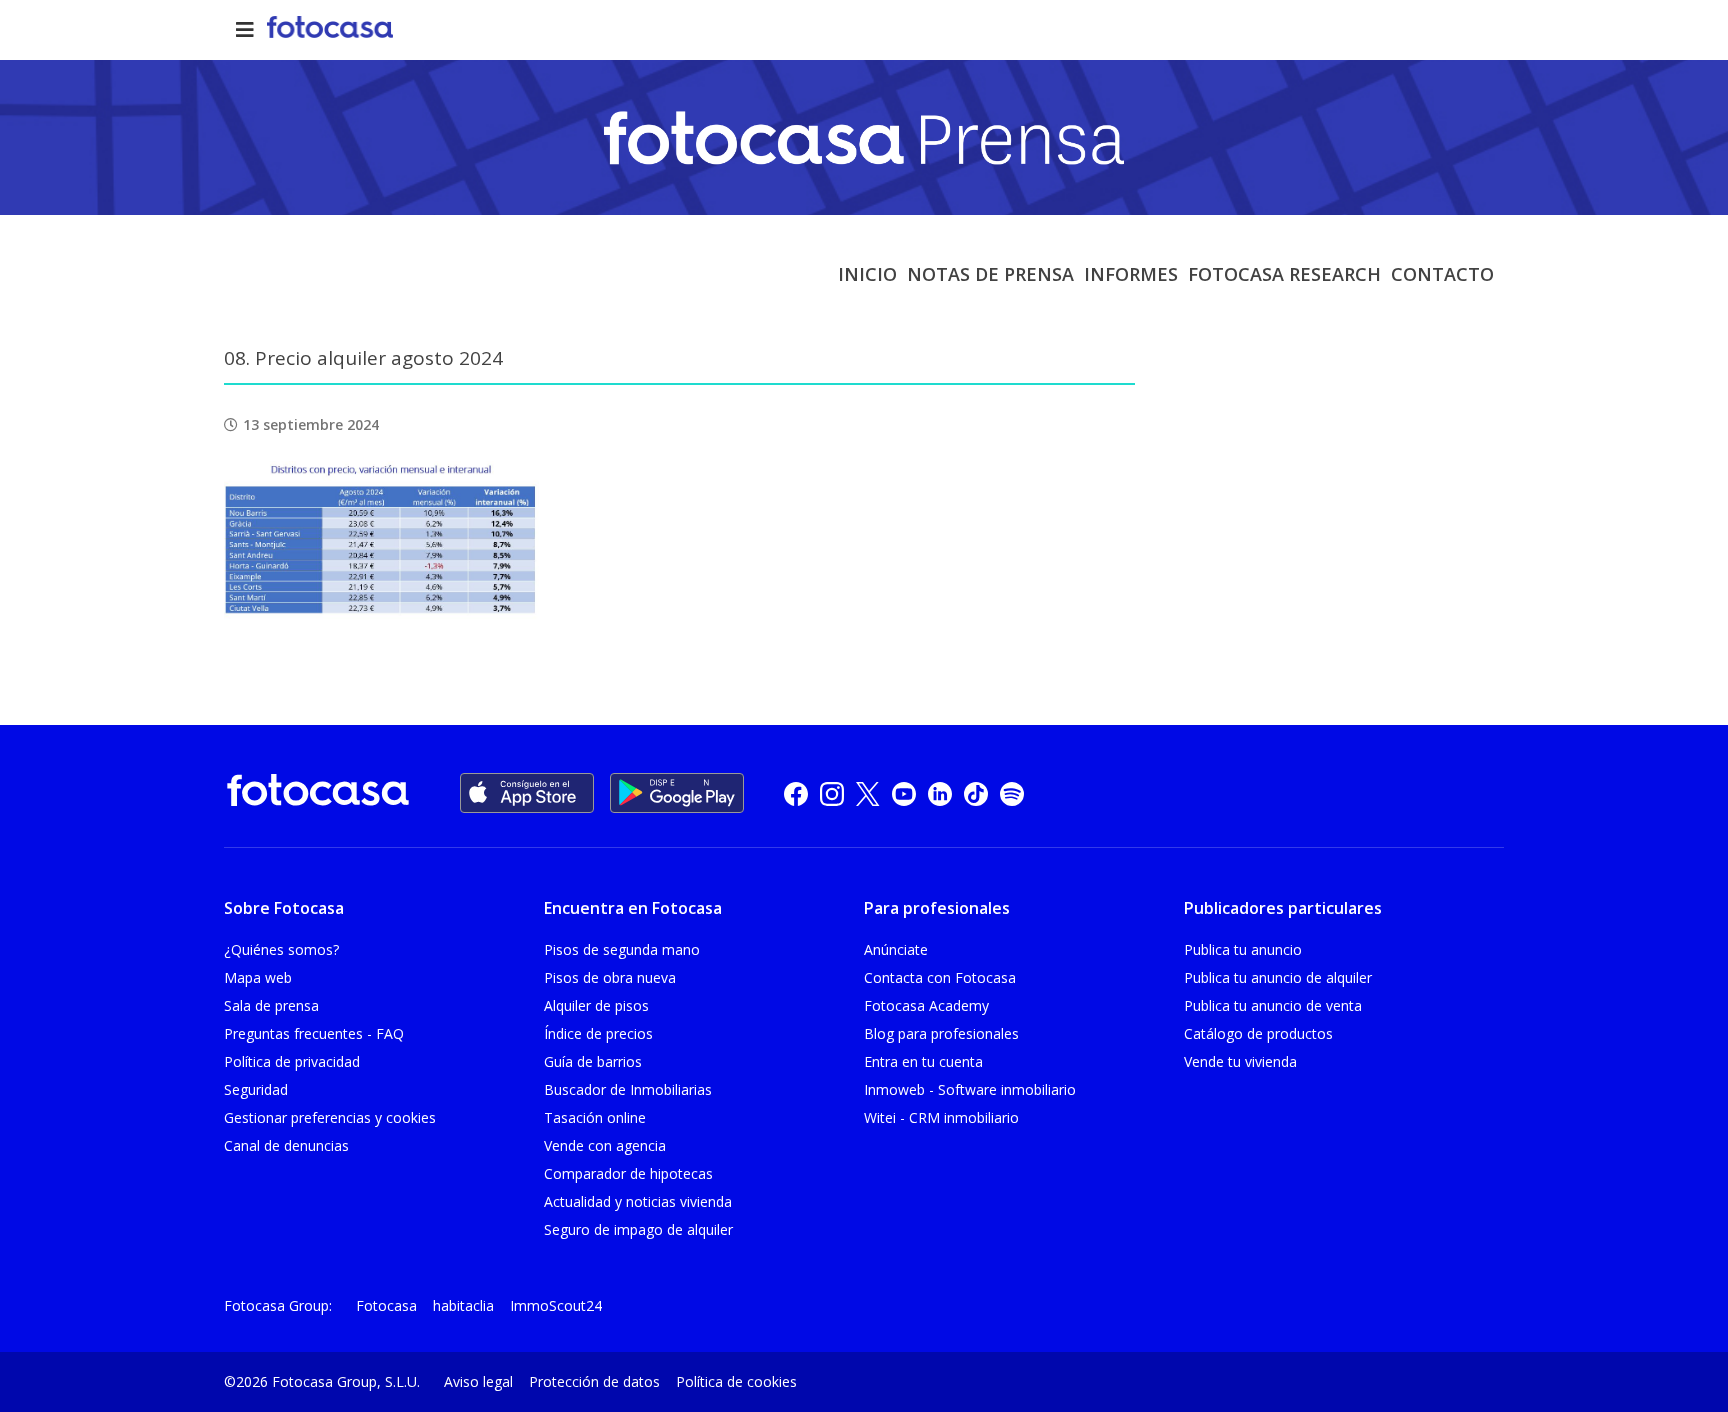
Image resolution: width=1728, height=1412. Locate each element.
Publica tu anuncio (1243, 949)
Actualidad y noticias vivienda (638, 1201)
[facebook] (796, 793)
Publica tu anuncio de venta (1273, 1005)
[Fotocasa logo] (318, 793)
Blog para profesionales (941, 1033)
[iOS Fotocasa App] (527, 793)
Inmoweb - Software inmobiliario (970, 1089)
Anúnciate (896, 949)
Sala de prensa (271, 1005)
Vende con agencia (605, 1145)
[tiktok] (976, 793)
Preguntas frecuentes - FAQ (314, 1033)
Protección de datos (594, 1381)
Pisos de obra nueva (610, 977)
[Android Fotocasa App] (677, 793)
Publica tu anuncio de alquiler (1278, 977)
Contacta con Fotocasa (940, 977)
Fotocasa (386, 1305)
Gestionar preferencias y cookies (330, 1117)
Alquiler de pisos (596, 1005)
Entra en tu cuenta (923, 1061)
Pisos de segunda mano (622, 949)
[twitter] (868, 793)
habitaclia (463, 1305)
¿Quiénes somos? (281, 949)
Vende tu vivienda (1240, 1061)
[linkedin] (940, 793)
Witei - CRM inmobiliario (941, 1117)
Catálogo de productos (1258, 1033)
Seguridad (256, 1089)
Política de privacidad (292, 1061)
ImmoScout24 (556, 1305)
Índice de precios (598, 1033)
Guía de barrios (593, 1061)
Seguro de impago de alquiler (638, 1229)
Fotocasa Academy (926, 1005)
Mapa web (258, 977)
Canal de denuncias (286, 1145)
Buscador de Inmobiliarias (628, 1089)
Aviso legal (478, 1381)
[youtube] (904, 793)
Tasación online (595, 1117)
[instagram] (832, 793)
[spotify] (1012, 793)
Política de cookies (736, 1381)
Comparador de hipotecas (628, 1173)
